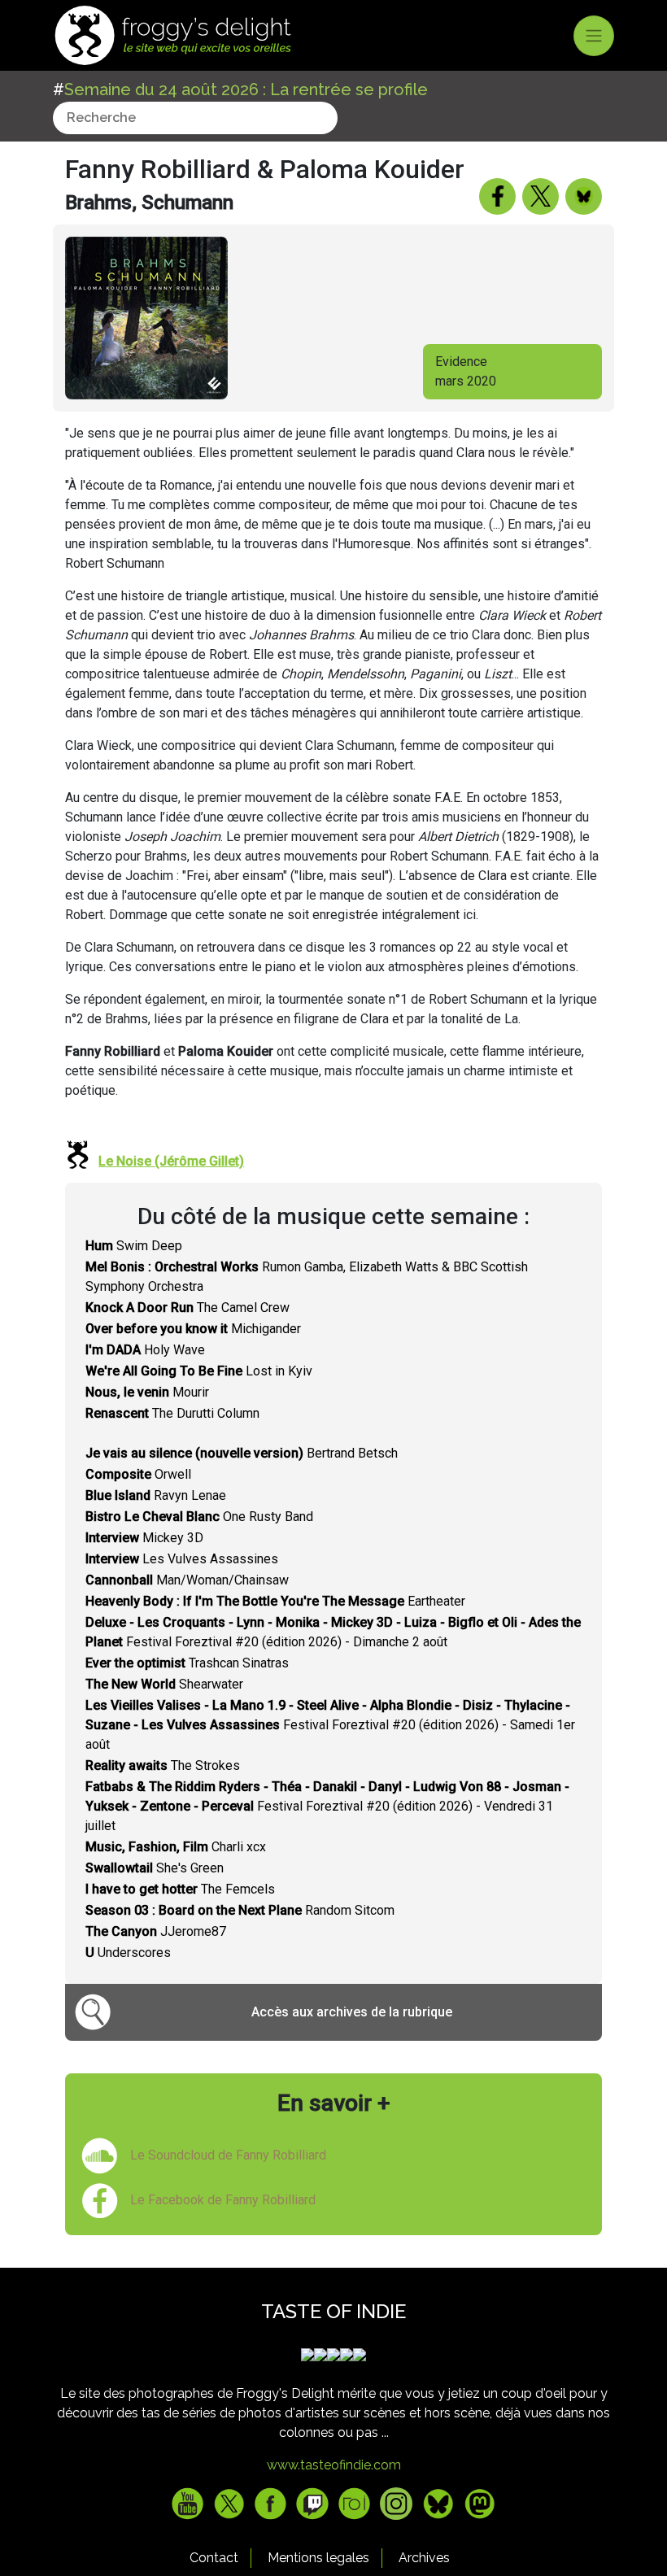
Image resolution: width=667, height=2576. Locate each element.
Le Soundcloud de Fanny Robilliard (228, 2155)
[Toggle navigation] (594, 36)
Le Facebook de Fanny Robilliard (223, 2200)
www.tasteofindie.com (334, 2465)
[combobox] (195, 118)
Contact (214, 2558)
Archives (424, 2558)
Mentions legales (318, 2558)
